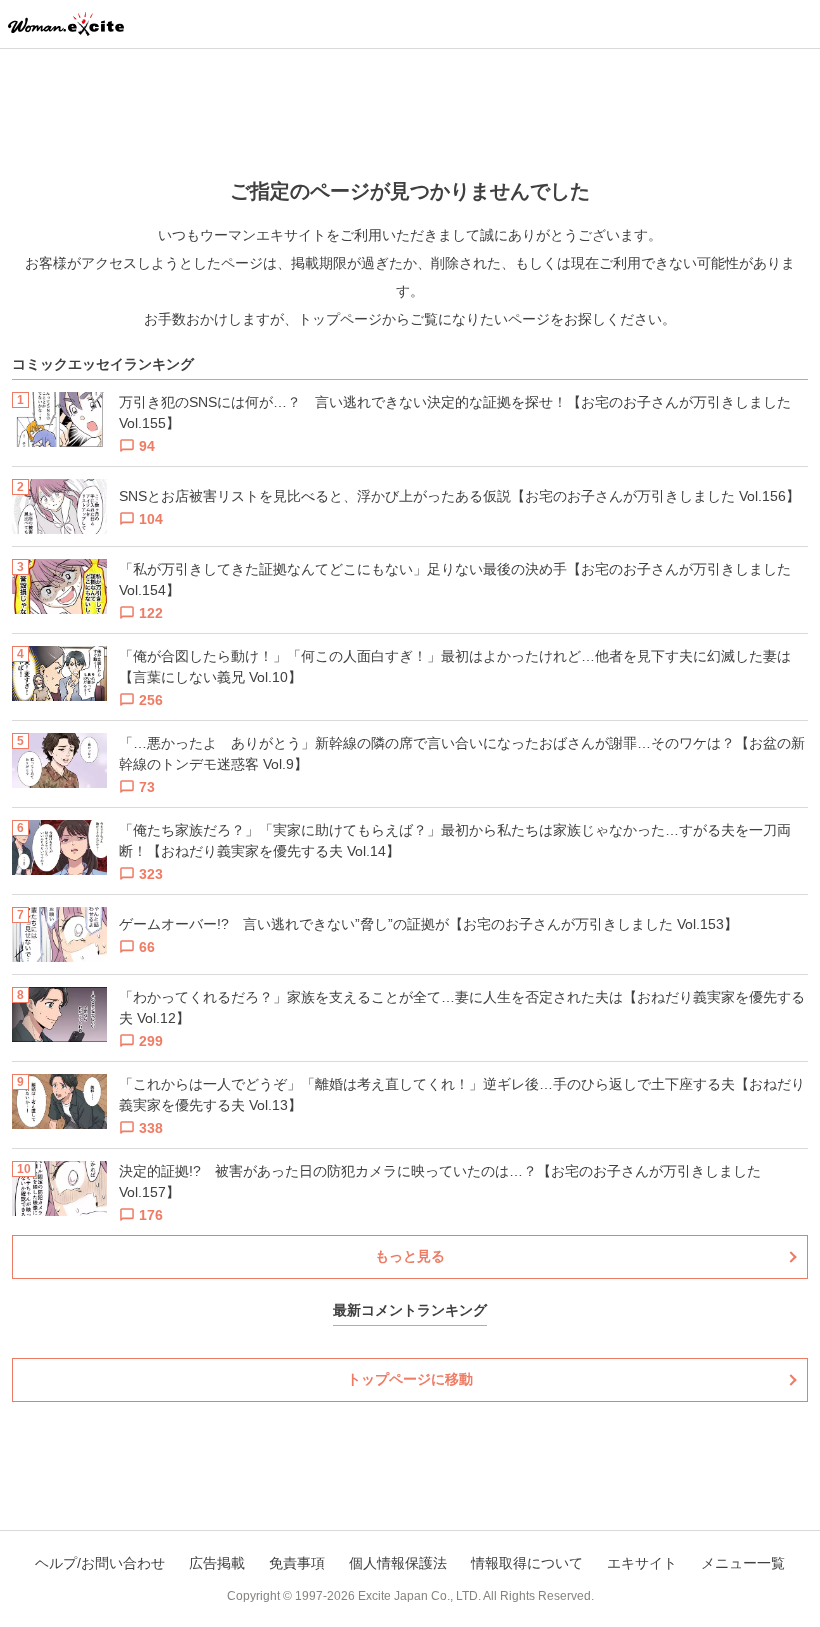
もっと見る (410, 1256)
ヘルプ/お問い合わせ (100, 1563)
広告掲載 (217, 1563)
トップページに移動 (410, 1379)
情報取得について (527, 1563)
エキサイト (642, 1563)
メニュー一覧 (743, 1563)
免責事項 (297, 1563)
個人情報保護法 (398, 1563)
